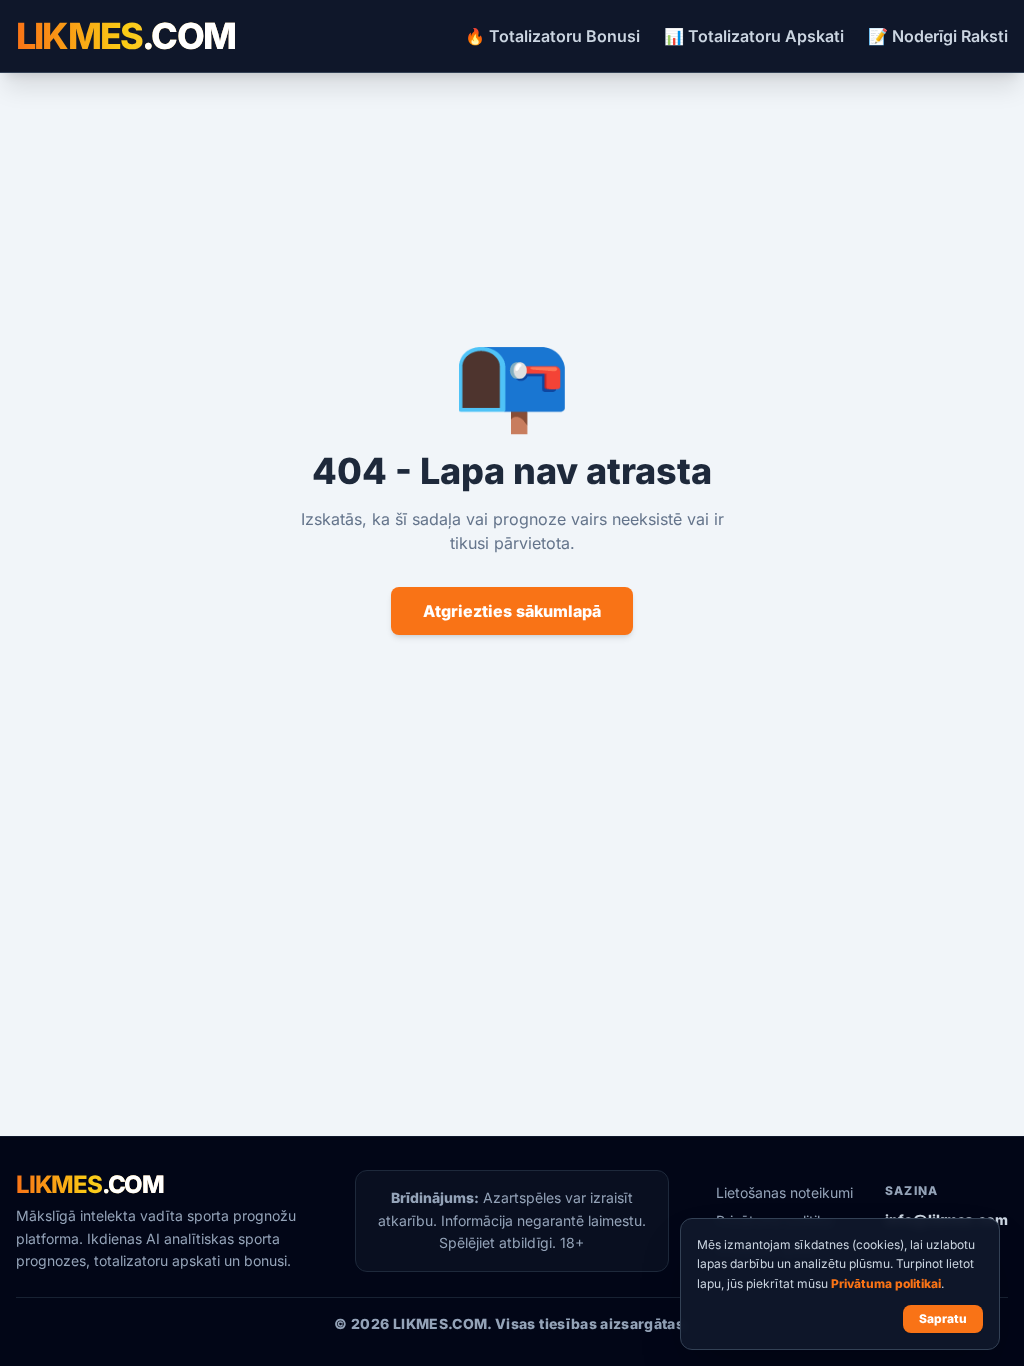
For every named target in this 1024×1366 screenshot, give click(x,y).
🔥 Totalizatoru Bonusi (552, 36)
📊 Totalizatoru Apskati (754, 36)
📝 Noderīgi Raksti (938, 36)
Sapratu (943, 1318)
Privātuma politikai (886, 1283)
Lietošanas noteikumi (784, 1192)
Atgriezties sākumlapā (512, 611)
